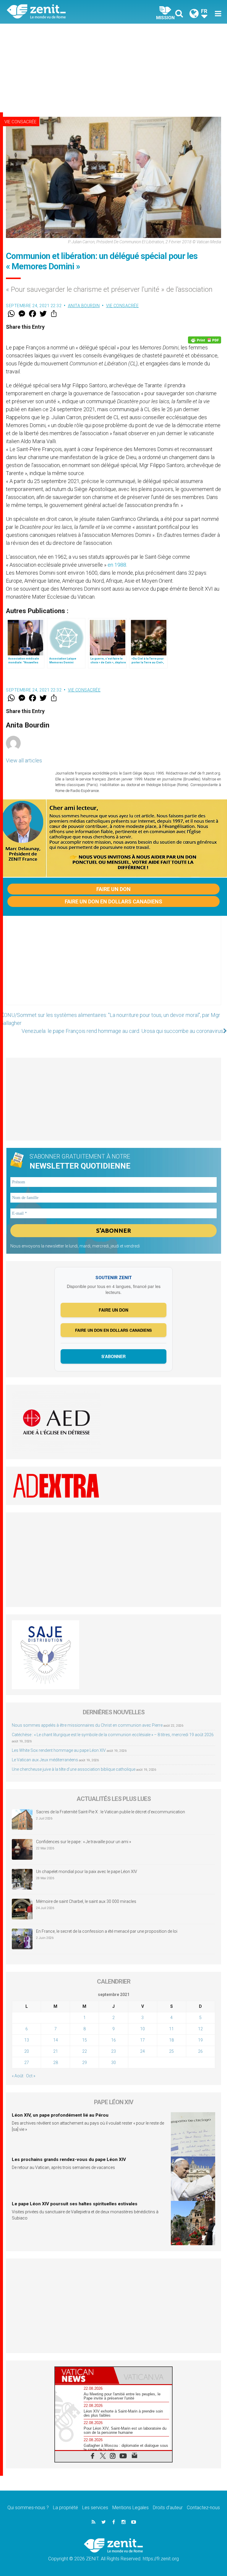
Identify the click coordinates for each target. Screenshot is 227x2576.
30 (113, 2063)
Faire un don (113, 889)
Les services (95, 2508)
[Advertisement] (113, 68)
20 (27, 2051)
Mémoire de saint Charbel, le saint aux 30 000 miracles (86, 1901)
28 (56, 2063)
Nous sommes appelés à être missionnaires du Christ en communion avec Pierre (87, 1725)
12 (200, 2029)
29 (85, 2063)
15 (85, 2040)
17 (142, 2040)
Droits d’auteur (168, 2508)
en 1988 (117, 565)
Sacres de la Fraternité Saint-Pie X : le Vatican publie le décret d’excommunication (111, 1812)
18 (171, 2040)
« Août (18, 2076)
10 (142, 2029)
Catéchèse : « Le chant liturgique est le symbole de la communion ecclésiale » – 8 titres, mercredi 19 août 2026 (113, 1735)
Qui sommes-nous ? (28, 2508)
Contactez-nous (203, 2508)
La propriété (65, 2508)
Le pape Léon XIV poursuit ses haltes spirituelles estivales (75, 2204)
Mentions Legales (130, 2508)
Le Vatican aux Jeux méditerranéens (45, 1760)
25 (171, 2051)
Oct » (31, 2076)
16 (113, 2040)
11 (171, 2029)
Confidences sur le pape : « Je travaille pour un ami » (84, 1842)
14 (56, 2040)
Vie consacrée (20, 122)
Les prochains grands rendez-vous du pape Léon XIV (69, 2159)
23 (113, 2051)
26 (200, 2051)
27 (27, 2063)
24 (142, 2051)
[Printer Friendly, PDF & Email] (205, 340)
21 (56, 2051)
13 (27, 2040)
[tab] (84, 2375)
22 (85, 2051)
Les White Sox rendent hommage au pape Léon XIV (59, 1750)
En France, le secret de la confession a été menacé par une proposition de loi (107, 1931)
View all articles (24, 760)
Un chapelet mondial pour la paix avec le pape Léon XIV (87, 1872)
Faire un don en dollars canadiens (113, 901)
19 (200, 2040)
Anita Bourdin (84, 306)
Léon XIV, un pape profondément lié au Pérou (60, 2115)
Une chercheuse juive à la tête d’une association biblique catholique (74, 1769)
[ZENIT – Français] (64, 12)
